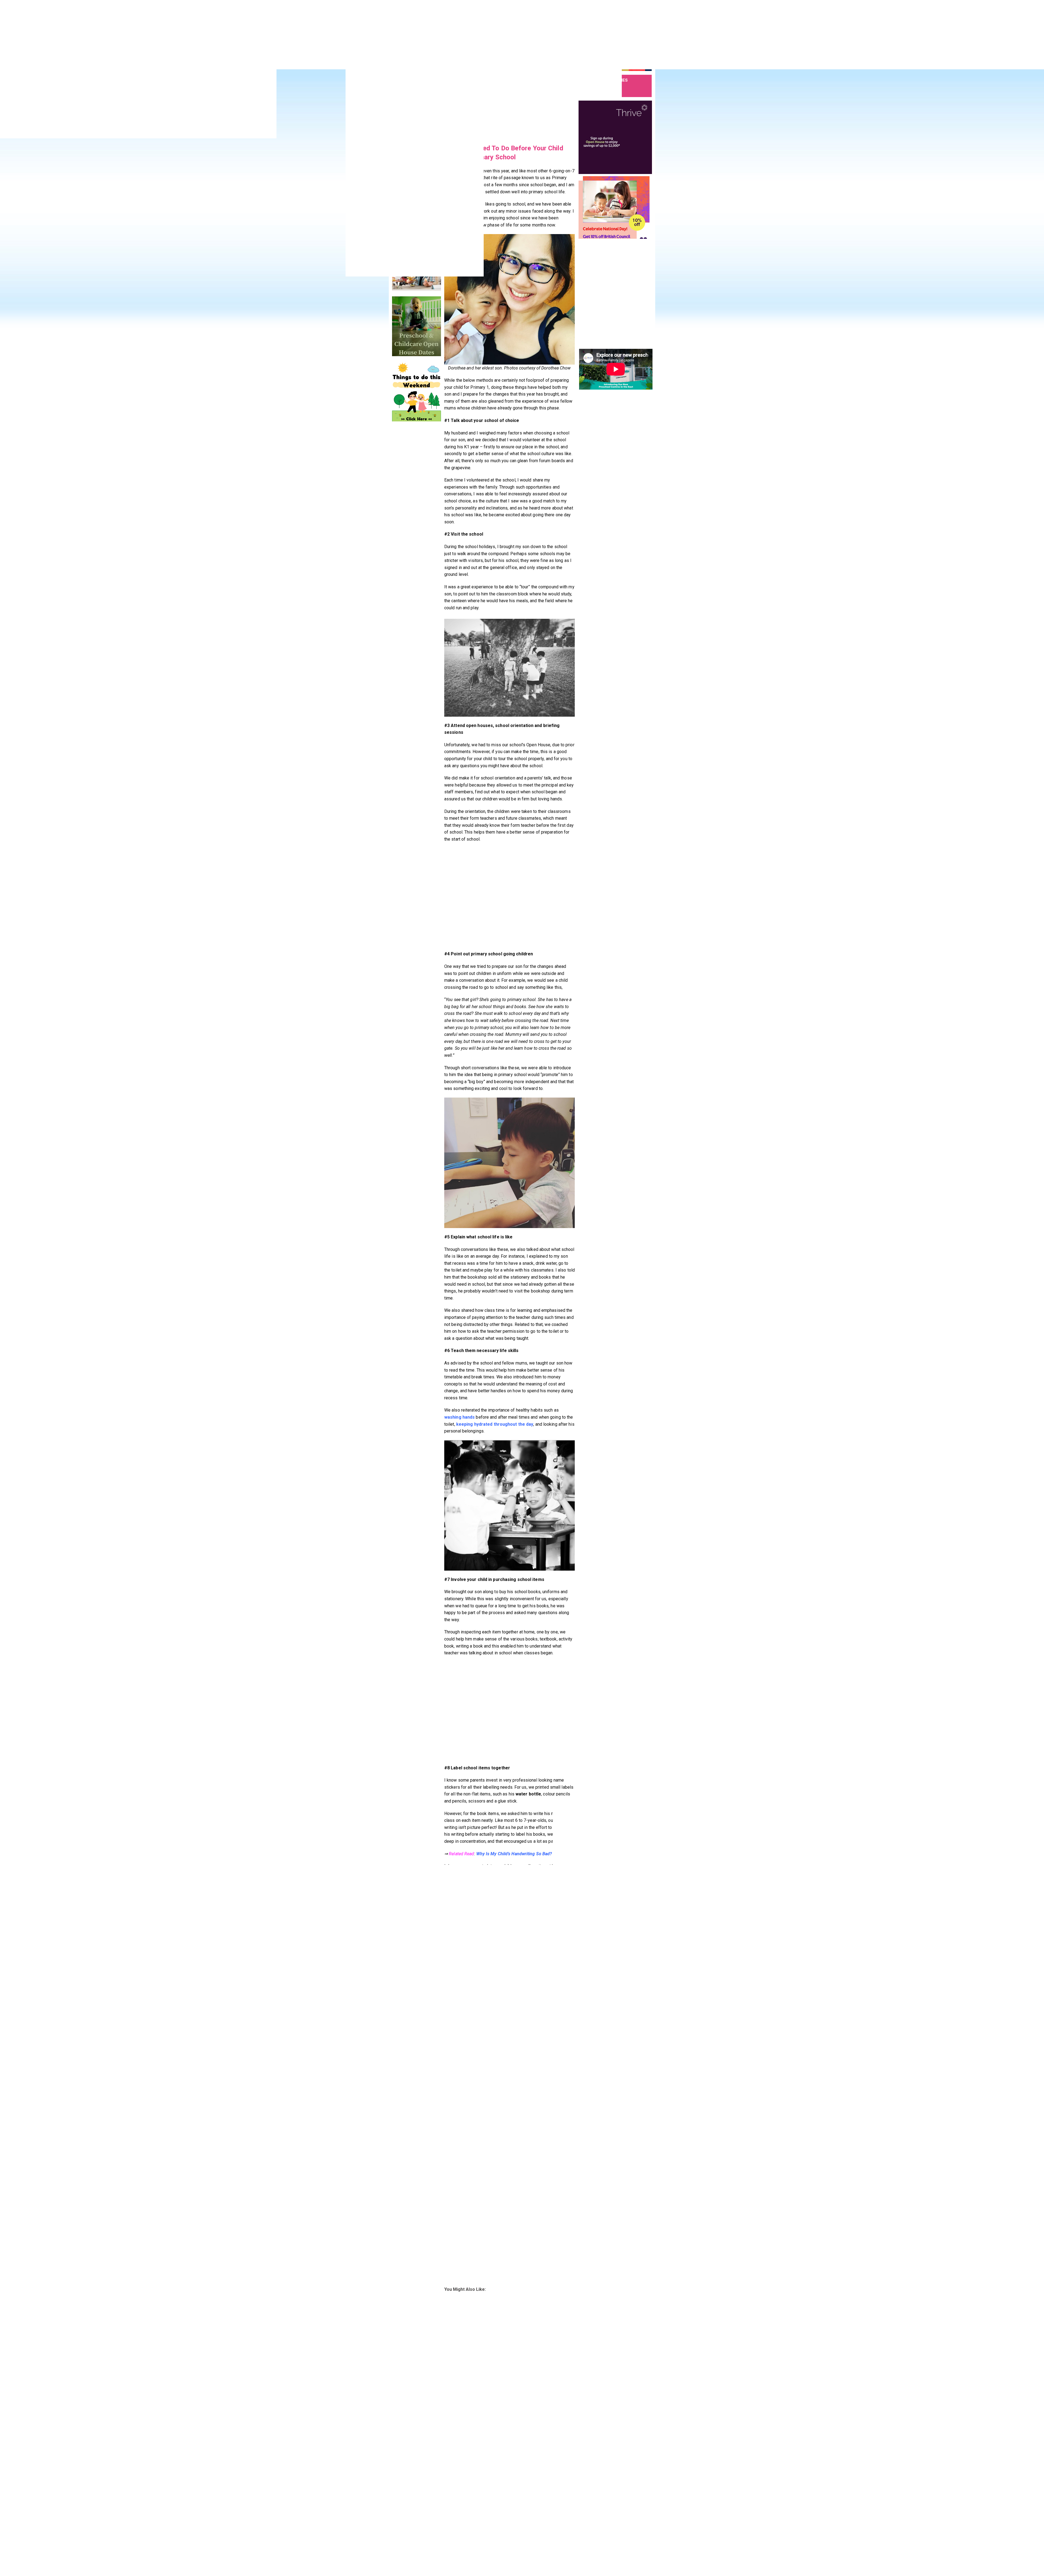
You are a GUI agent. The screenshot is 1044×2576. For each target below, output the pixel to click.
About (442, 2501)
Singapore (490, 2501)
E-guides (488, 2525)
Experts (487, 2509)
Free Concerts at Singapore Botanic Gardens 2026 (627, 626)
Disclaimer (445, 2534)
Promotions (402, 2541)
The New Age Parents (446, 2567)
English (567, 136)
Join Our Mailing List (498, 2534)
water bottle (528, 1794)
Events (398, 2534)
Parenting (445, 2509)
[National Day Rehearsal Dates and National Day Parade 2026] (594, 602)
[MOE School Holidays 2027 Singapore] (594, 681)
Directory (400, 2525)
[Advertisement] (491, 16)
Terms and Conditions (455, 2555)
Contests (400, 2517)
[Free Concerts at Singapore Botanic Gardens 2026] (594, 629)
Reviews (399, 2550)
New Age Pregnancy (543, 2501)
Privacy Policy (448, 2525)
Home (397, 2501)
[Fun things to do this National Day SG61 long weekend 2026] (594, 655)
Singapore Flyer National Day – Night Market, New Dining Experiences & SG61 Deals (628, 710)
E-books (488, 2517)
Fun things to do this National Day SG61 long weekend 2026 (631, 653)
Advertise (445, 2517)
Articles (399, 2509)
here (510, 2222)
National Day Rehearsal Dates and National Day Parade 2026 (631, 599)
